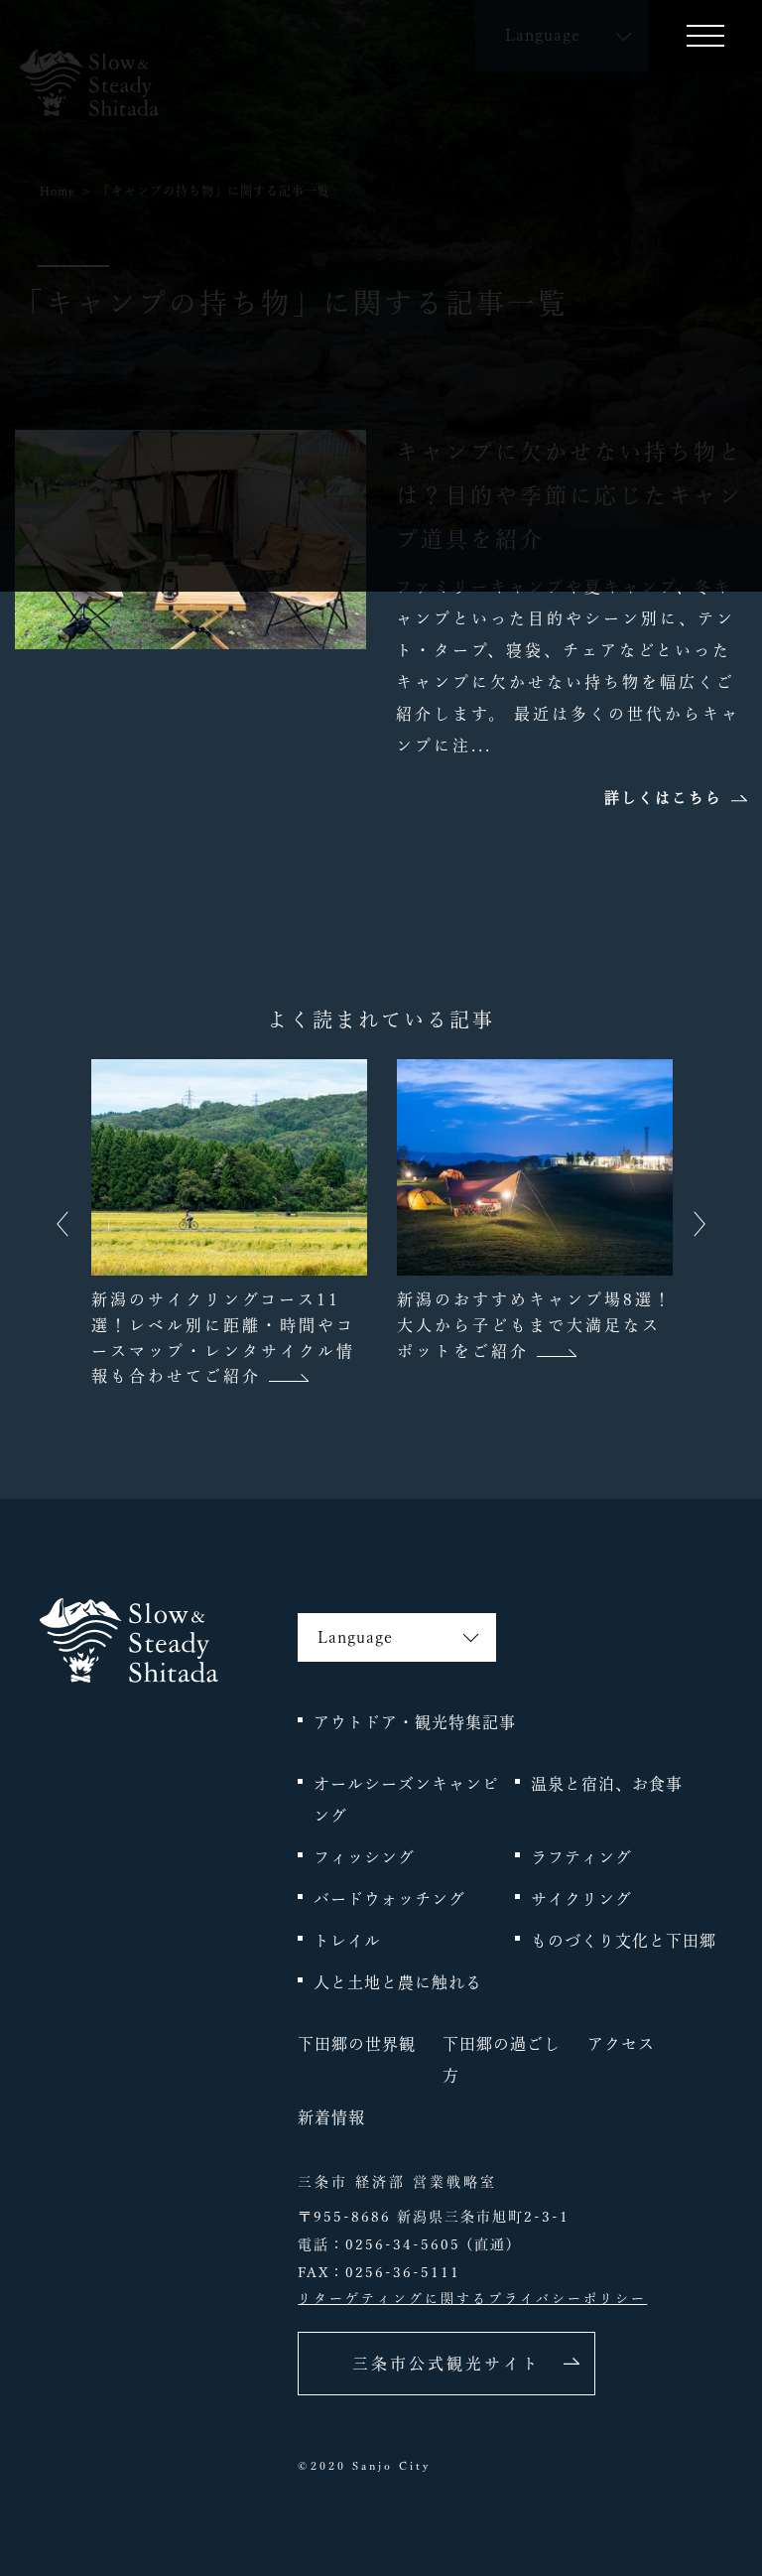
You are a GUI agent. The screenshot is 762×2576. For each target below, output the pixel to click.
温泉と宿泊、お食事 (607, 1784)
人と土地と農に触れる (398, 1982)
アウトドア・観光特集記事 (415, 1722)
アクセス (621, 2044)
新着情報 (331, 2117)
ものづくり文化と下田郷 (624, 1941)
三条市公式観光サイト (446, 2364)
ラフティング (581, 1857)
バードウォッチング (389, 1899)
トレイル (347, 1941)
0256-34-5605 (403, 2244)
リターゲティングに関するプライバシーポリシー (472, 2299)
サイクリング (581, 1899)
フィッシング (364, 1857)
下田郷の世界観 (357, 2044)
